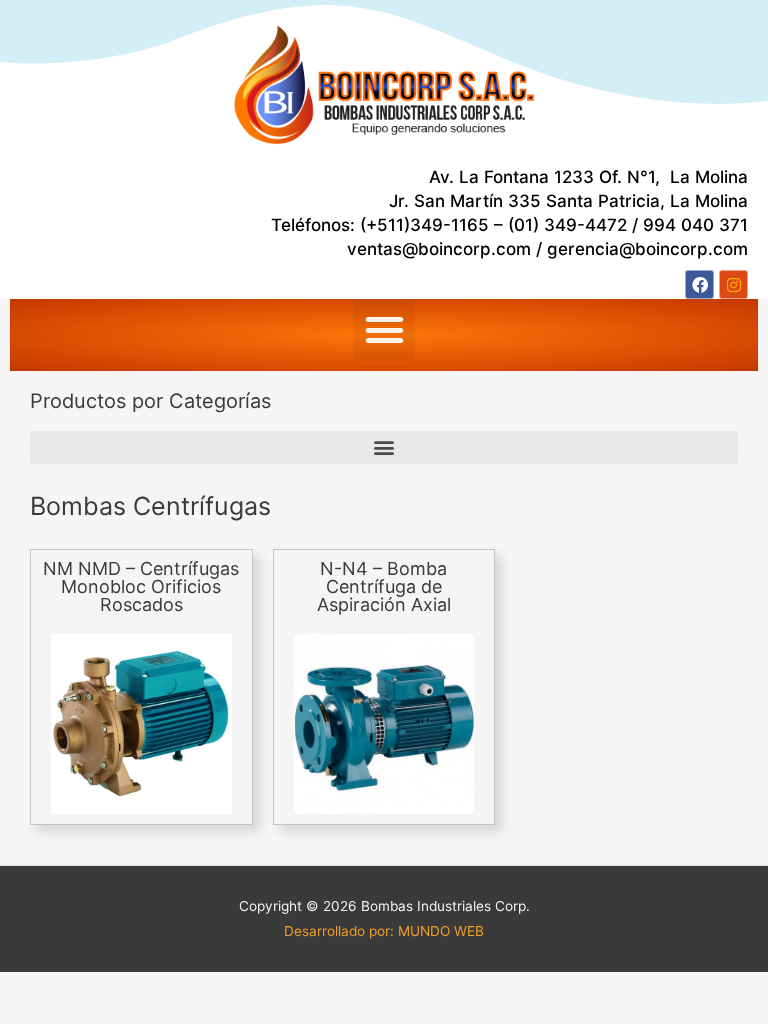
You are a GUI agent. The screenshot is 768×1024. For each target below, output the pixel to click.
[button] (384, 330)
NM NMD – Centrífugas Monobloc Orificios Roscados (141, 586)
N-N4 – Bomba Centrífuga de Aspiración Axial (384, 586)
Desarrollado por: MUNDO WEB (384, 931)
